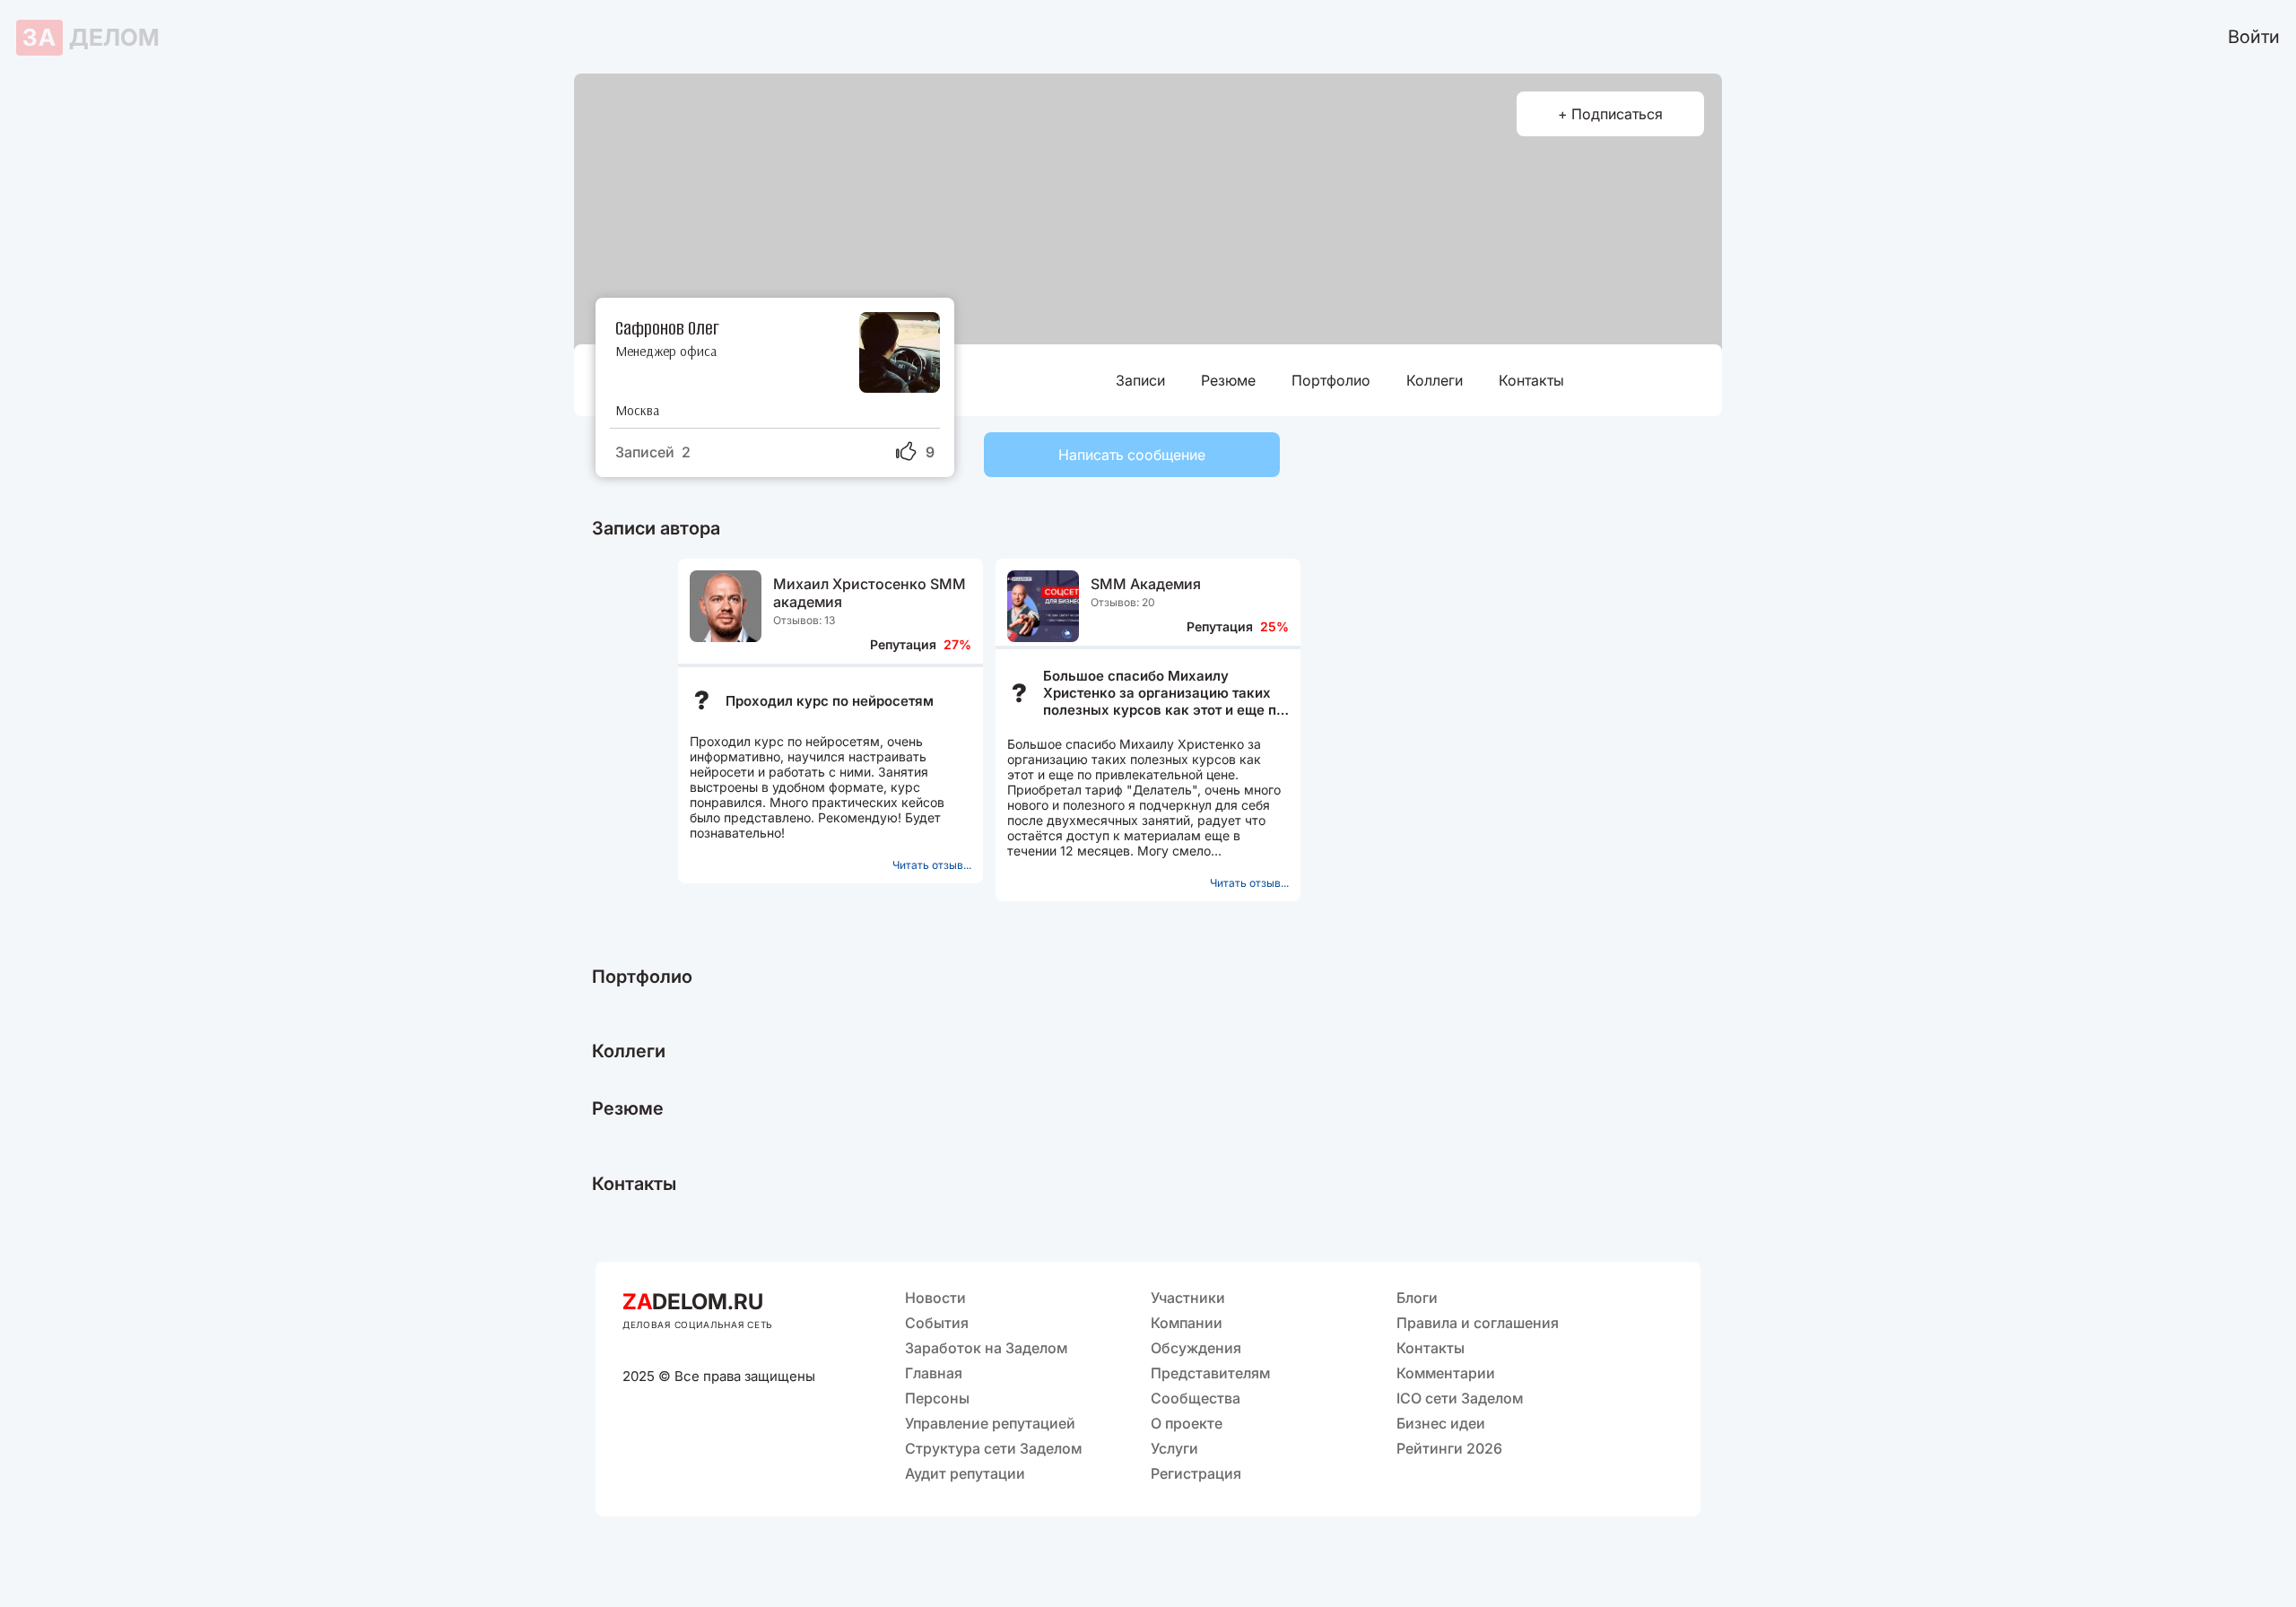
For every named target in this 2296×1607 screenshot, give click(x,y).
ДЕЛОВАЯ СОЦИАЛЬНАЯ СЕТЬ (698, 1325)
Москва (637, 410)
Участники (1188, 1298)
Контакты (1531, 380)
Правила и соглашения (1478, 1323)
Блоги (1417, 1298)
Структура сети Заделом (993, 1448)
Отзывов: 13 (804, 620)
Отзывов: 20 (1123, 602)
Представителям (1210, 1373)
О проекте (1187, 1423)
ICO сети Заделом (1460, 1398)
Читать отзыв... (932, 865)
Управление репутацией (990, 1423)
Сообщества (1196, 1398)
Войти (2254, 37)
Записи (1140, 380)
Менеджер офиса (666, 351)
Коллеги (1435, 380)
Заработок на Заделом (986, 1348)
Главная (934, 1373)
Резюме (1228, 380)
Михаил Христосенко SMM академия (870, 593)
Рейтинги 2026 (1449, 1448)
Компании (1187, 1323)
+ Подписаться (1610, 114)
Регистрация (1196, 1473)
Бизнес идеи (1441, 1423)
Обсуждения (1196, 1348)
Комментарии (1446, 1373)
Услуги (1174, 1448)
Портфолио (1331, 380)
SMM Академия (1146, 584)
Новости (935, 1298)
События (937, 1323)
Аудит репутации (965, 1473)
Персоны (937, 1398)
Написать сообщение (1132, 455)
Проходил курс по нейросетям (830, 701)
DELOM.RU (693, 1302)
